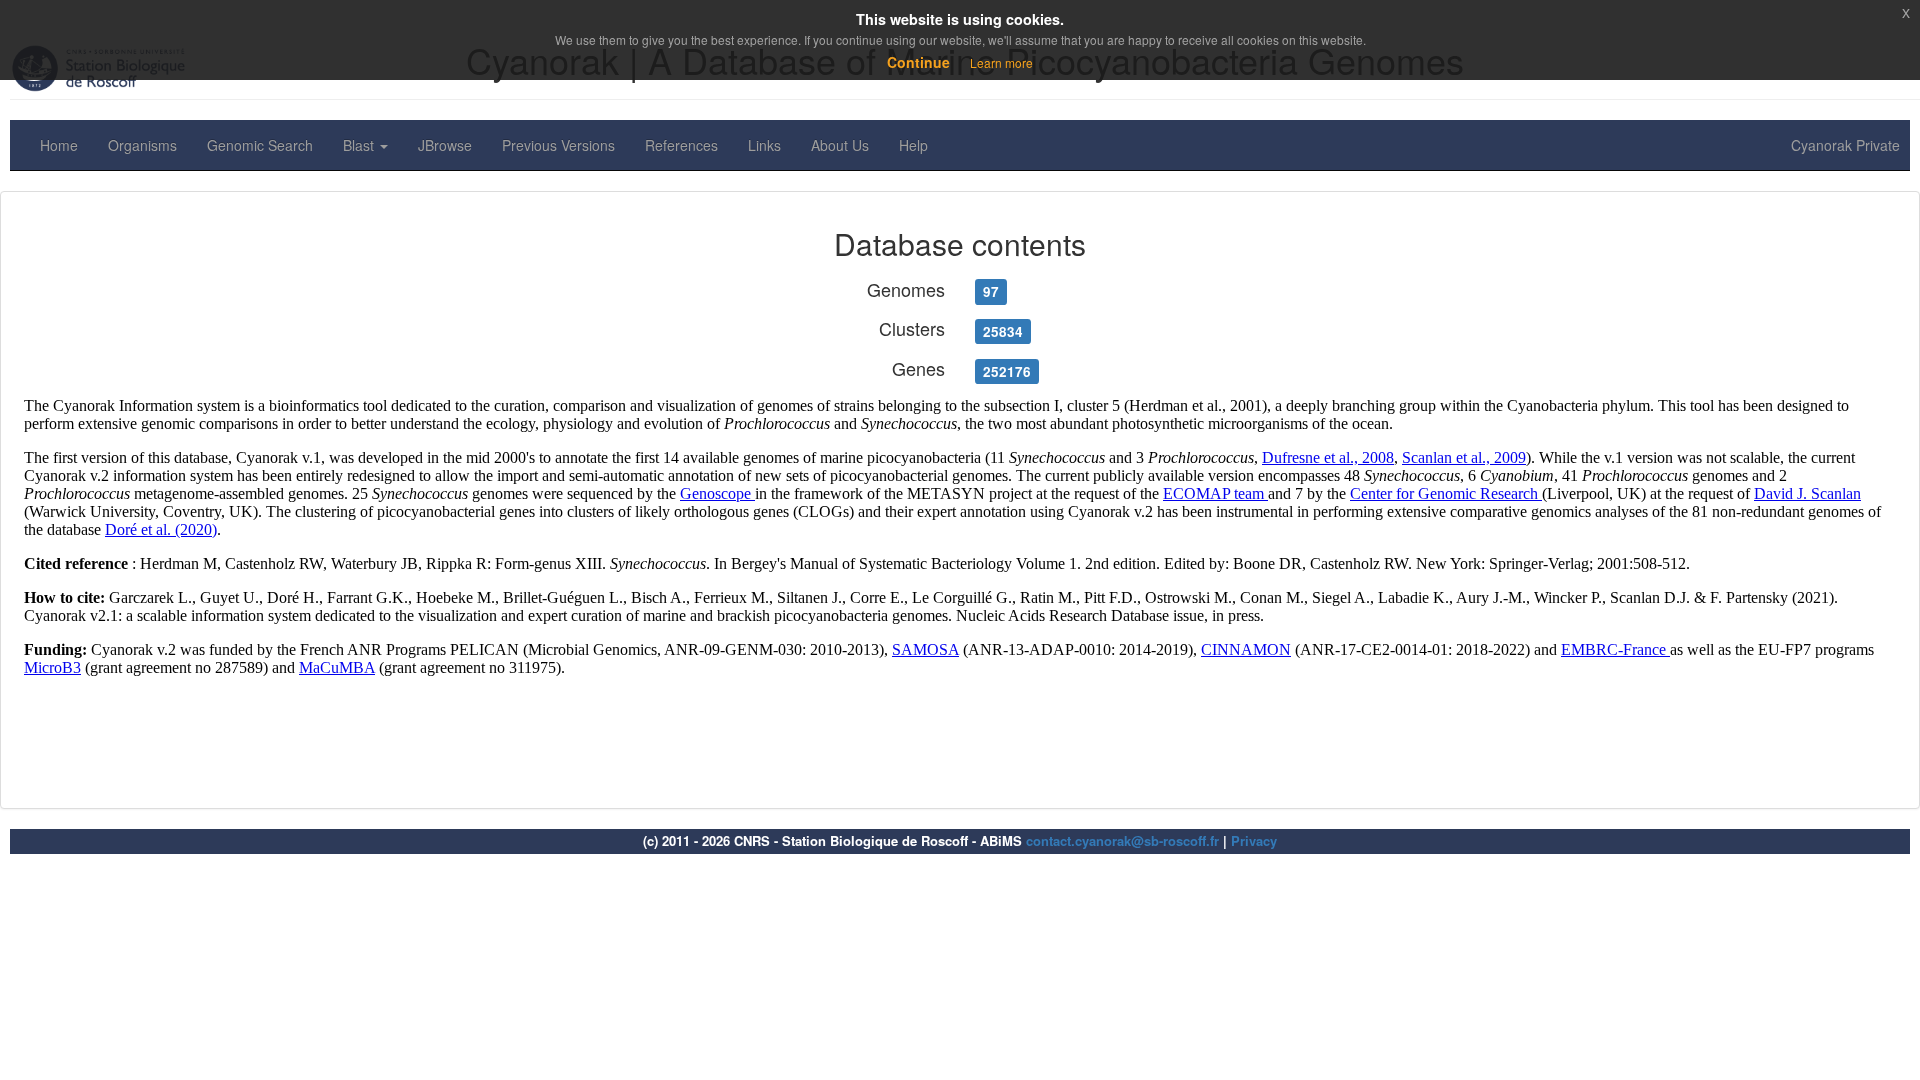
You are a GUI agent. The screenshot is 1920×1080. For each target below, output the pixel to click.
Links (764, 145)
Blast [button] (360, 145)
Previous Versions (558, 145)
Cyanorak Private (1845, 145)
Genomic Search (260, 145)
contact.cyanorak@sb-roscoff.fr (1122, 840)
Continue (918, 62)
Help (913, 145)
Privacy (1254, 840)
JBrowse (445, 145)
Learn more (1001, 62)
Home (59, 145)
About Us (840, 145)
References (681, 145)
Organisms (142, 145)
